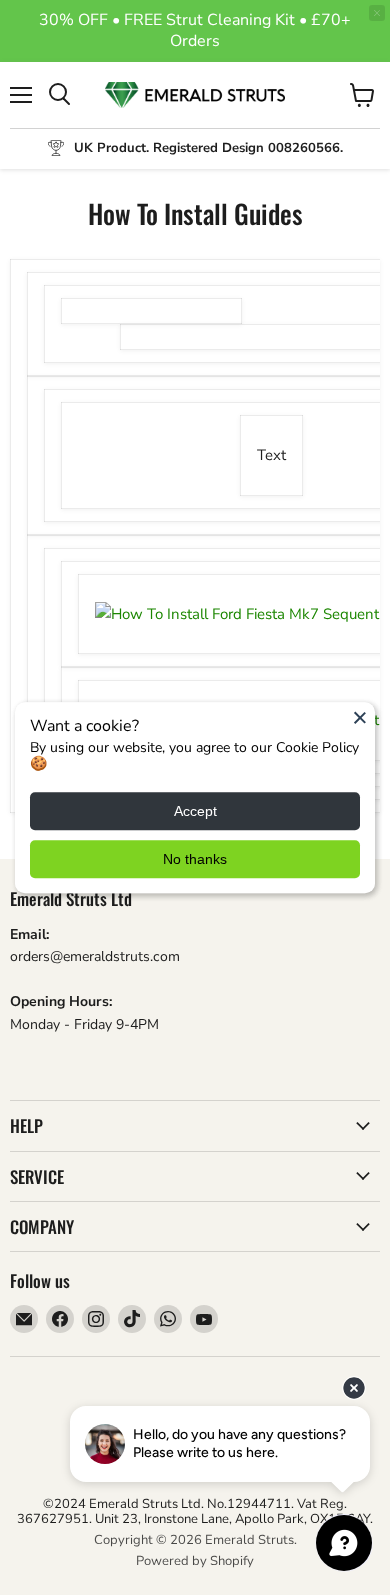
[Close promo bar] (377, 13)
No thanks (195, 859)
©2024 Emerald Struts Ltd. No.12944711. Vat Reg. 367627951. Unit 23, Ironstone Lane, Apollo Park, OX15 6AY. (195, 1511)
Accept (195, 811)
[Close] (360, 717)
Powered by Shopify (195, 1561)
